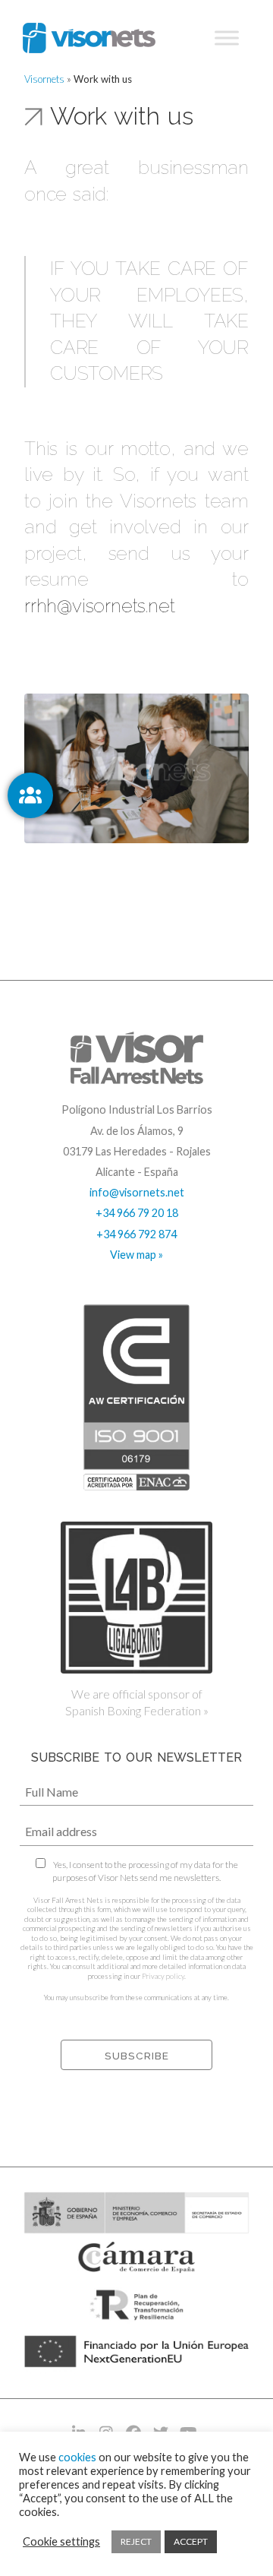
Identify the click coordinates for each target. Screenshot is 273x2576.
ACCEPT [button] (191, 2541)
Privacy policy (163, 1976)
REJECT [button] (136, 2541)
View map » (136, 1255)
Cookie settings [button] (61, 2541)
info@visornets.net (137, 1192)
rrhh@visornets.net (99, 606)
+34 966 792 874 (136, 1234)
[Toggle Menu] (227, 38)
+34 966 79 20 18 (137, 1213)
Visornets (44, 79)
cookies (77, 2457)
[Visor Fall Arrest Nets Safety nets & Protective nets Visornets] (89, 38)
